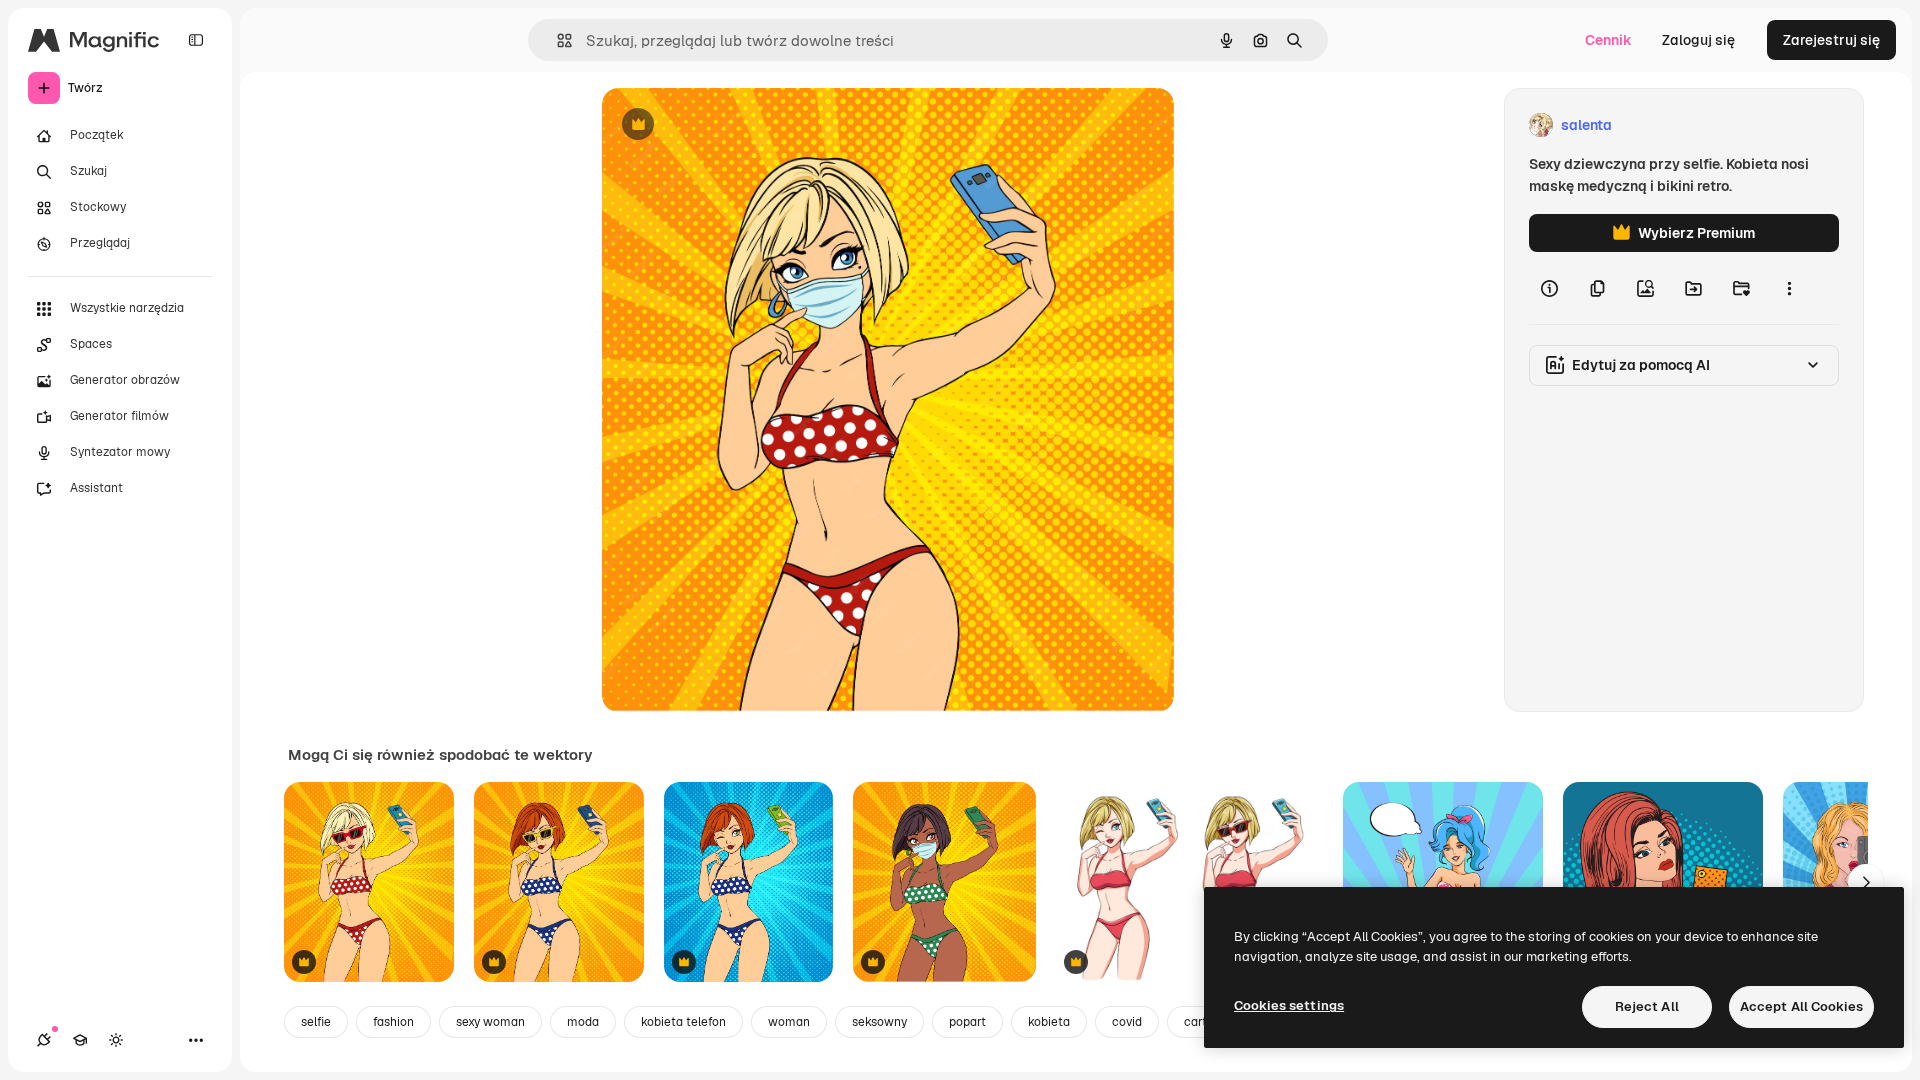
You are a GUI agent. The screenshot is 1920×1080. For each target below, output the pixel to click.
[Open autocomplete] (556, 40)
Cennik (1608, 40)
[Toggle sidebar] (196, 40)
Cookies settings (1289, 1005)
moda (583, 1022)
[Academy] (80, 1040)
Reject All (1647, 1006)
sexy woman (490, 1022)
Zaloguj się (1698, 40)
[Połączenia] (44, 1040)
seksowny (879, 1022)
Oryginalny (740, 125)
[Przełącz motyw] (116, 1040)
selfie (316, 1022)
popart (967, 1022)
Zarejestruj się (1831, 40)
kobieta (1049, 1022)
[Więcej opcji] (1789, 288)
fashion (393, 1022)
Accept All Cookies (1801, 1006)
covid (1127, 1022)
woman (789, 1022)
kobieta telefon (683, 1022)
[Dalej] (1866, 882)
